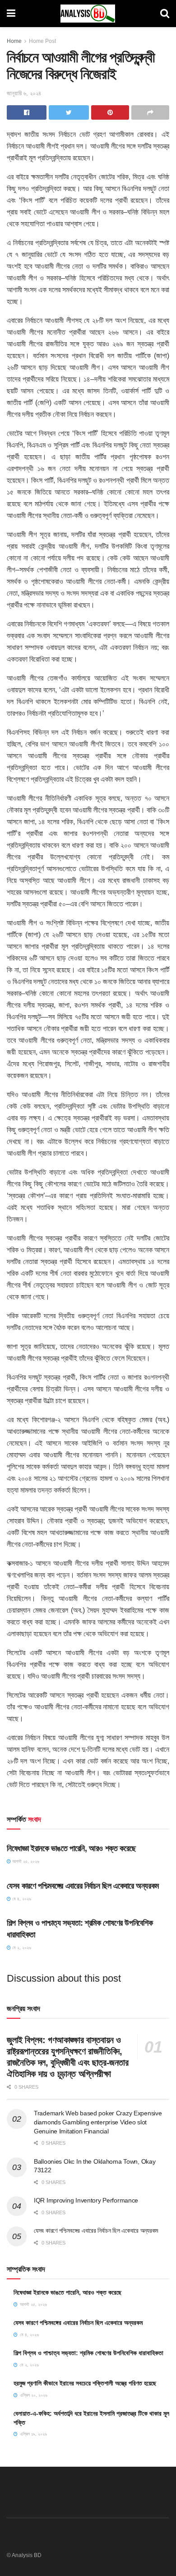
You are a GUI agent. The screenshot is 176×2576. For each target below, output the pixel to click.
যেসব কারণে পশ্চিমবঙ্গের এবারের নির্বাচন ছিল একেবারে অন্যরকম (83, 1886)
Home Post (42, 41)
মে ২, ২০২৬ (21, 1948)
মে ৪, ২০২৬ (21, 1899)
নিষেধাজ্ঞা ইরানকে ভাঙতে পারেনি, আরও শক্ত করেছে (71, 1848)
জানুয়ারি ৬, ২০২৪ (24, 93)
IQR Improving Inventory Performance (86, 2200)
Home (14, 41)
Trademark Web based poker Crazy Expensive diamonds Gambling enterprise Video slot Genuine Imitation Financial (98, 2122)
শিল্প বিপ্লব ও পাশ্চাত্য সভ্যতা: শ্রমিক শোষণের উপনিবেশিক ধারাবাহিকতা (88, 2353)
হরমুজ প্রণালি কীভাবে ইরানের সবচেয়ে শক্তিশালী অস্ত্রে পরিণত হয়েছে (85, 2383)
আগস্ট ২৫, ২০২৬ (25, 1861)
